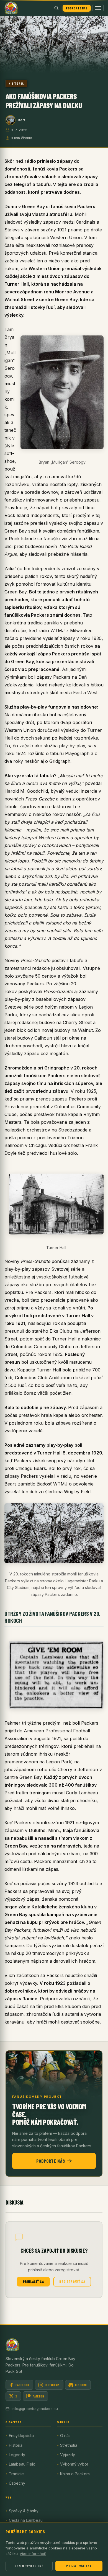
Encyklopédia (21, 2436)
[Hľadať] (56, 8)
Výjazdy (68, 2455)
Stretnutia (69, 2445)
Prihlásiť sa (34, 2282)
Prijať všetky (79, 2566)
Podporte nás (77, 8)
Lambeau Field (22, 2464)
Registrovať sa (72, 2282)
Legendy (17, 2455)
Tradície (16, 2474)
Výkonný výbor (74, 2464)
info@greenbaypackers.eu (35, 2409)
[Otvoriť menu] (98, 8)
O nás (65, 2436)
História (16, 83)
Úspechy (17, 2483)
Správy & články (24, 2511)
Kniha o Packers (75, 2474)
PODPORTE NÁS (51, 2161)
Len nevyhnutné (29, 2566)
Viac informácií (33, 2554)
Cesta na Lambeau (26, 2520)
